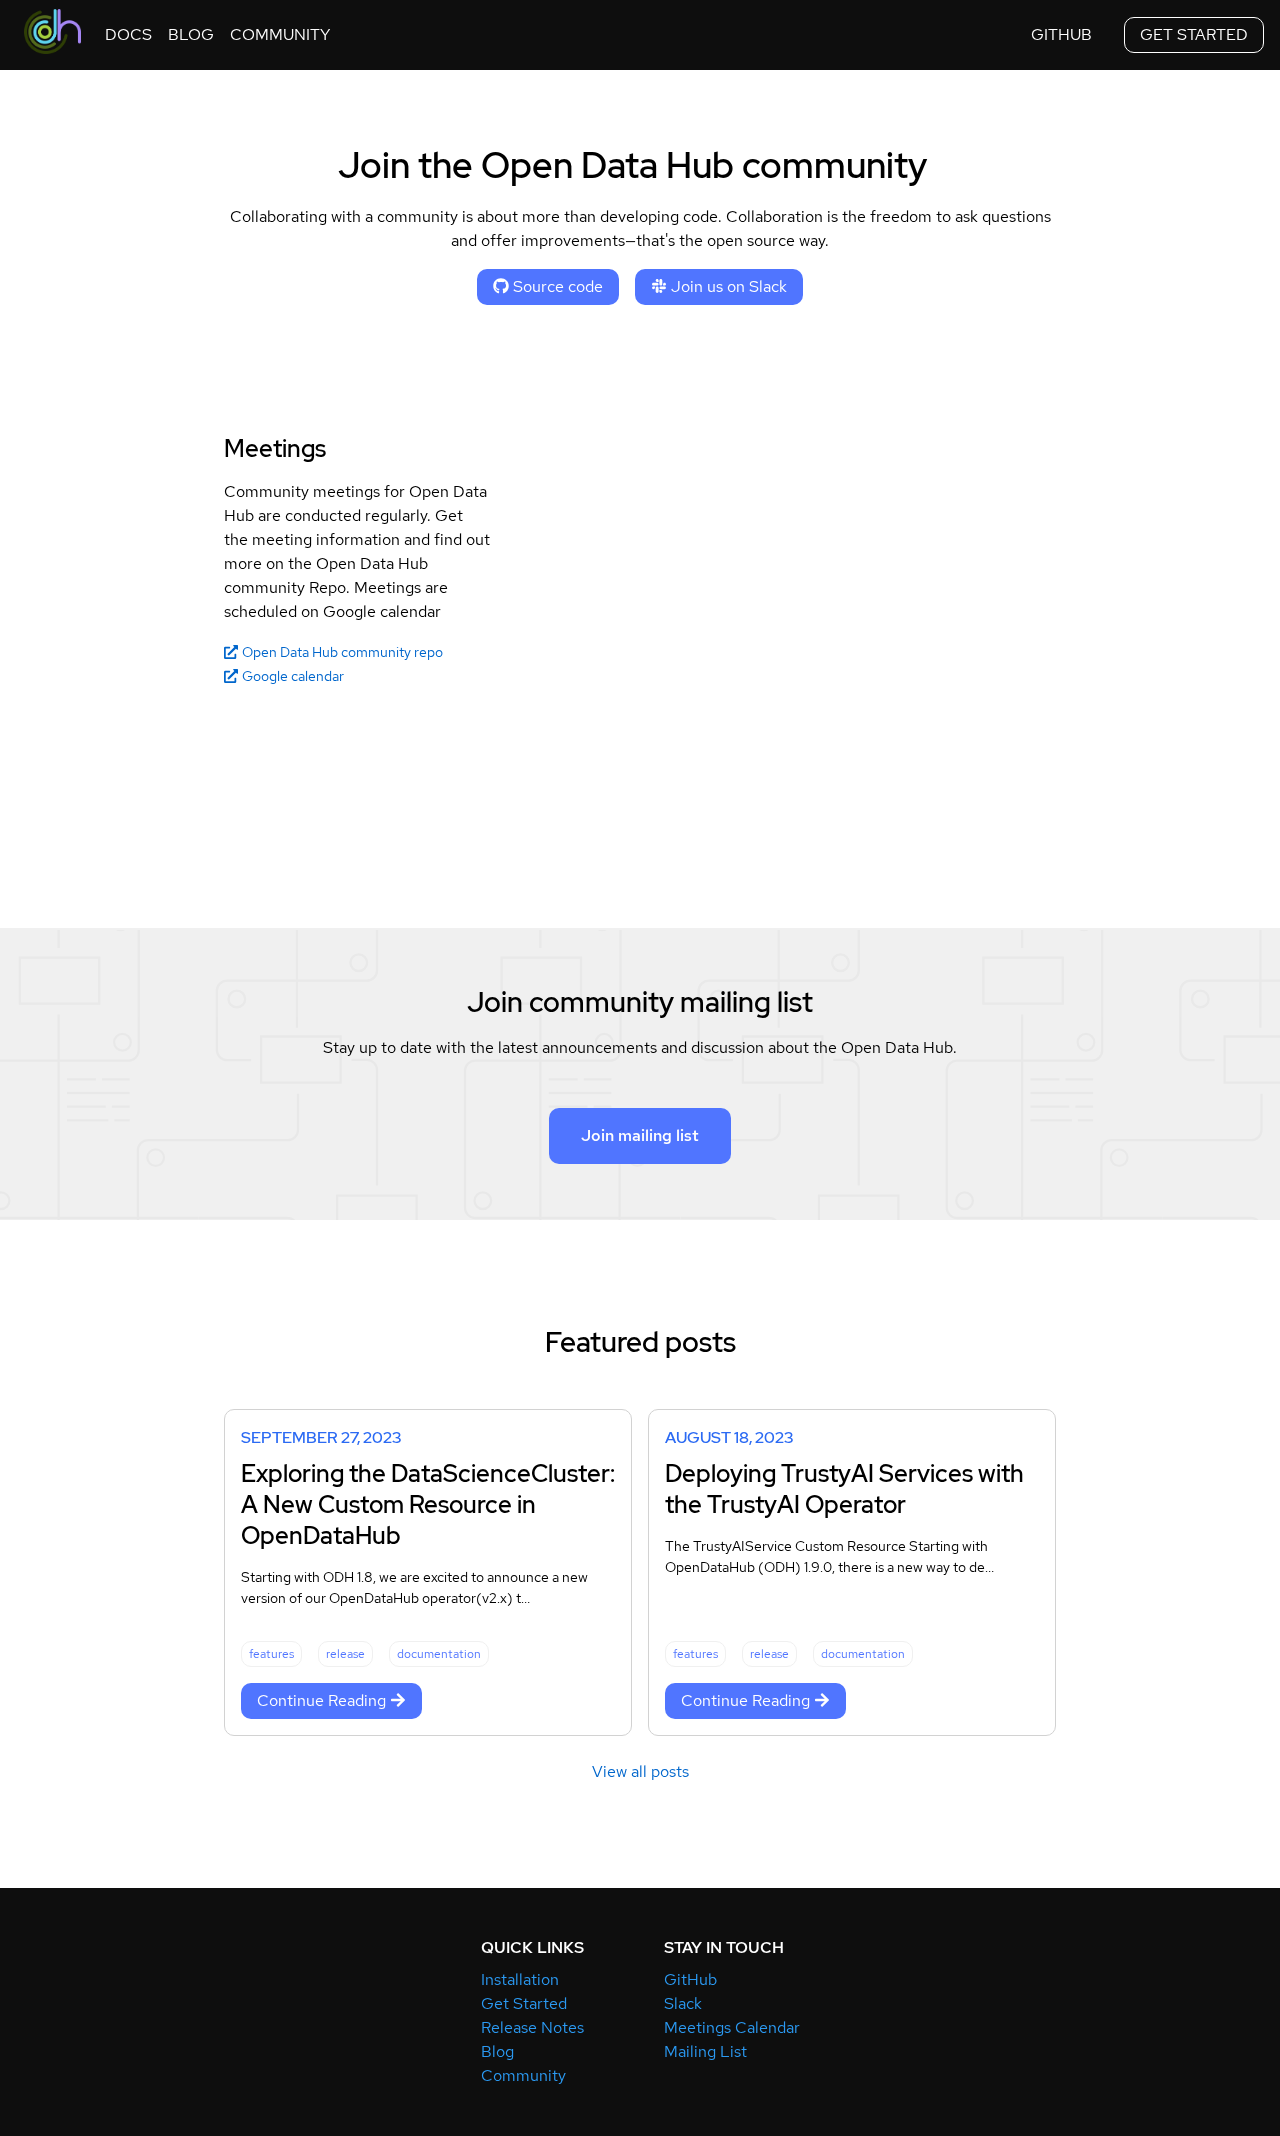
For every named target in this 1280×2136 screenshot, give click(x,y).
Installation (520, 1979)
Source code (558, 286)
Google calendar (293, 676)
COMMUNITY (280, 34)
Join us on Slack (729, 286)
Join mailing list (640, 1135)
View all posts (640, 1771)
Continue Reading (321, 1700)
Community (523, 2075)
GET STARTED (1194, 34)
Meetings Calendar (732, 2027)
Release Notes (532, 2027)
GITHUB (1061, 34)
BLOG (191, 34)
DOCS (128, 34)
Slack (683, 2003)
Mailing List (705, 2051)
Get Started (524, 2003)
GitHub (690, 1979)
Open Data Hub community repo (342, 652)
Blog (497, 2051)
